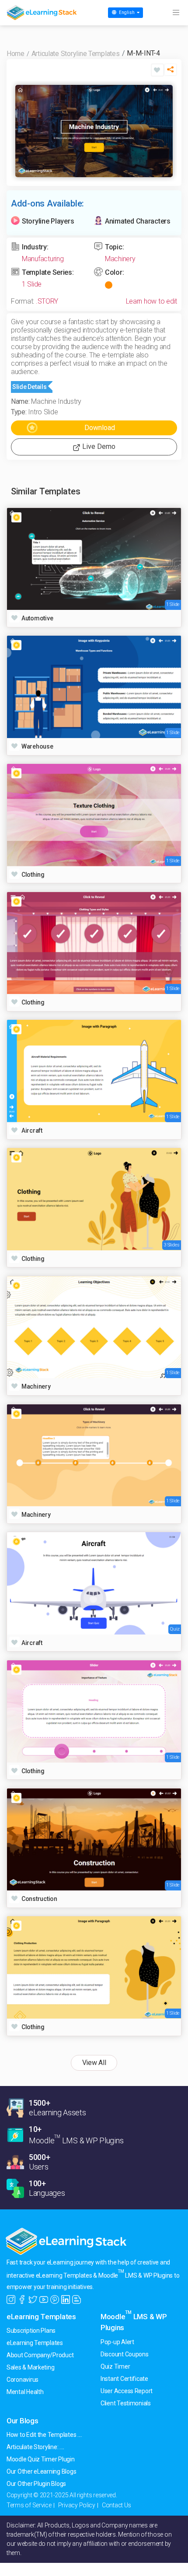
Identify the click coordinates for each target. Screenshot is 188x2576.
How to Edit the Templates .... (44, 2435)
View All (94, 2063)
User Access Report (127, 2391)
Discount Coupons (125, 2354)
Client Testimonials (126, 2403)
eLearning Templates (41, 2317)
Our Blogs (23, 2421)
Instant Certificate (124, 2379)
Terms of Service (29, 2505)
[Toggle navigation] (176, 13)
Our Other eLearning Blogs (41, 2471)
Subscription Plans (31, 2331)
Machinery (120, 259)
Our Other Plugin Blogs (36, 2484)
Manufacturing (43, 259)
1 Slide (32, 284)
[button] (171, 72)
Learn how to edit (151, 301)
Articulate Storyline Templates (76, 54)
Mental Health (25, 2392)
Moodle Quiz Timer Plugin (41, 2459)
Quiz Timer (115, 2366)
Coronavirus (23, 2380)
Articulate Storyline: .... (35, 2447)
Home (16, 54)
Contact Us (117, 2505)
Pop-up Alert (117, 2342)
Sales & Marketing (30, 2367)
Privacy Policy (77, 2505)
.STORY (47, 301)
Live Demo (98, 446)
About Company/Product (40, 2355)
